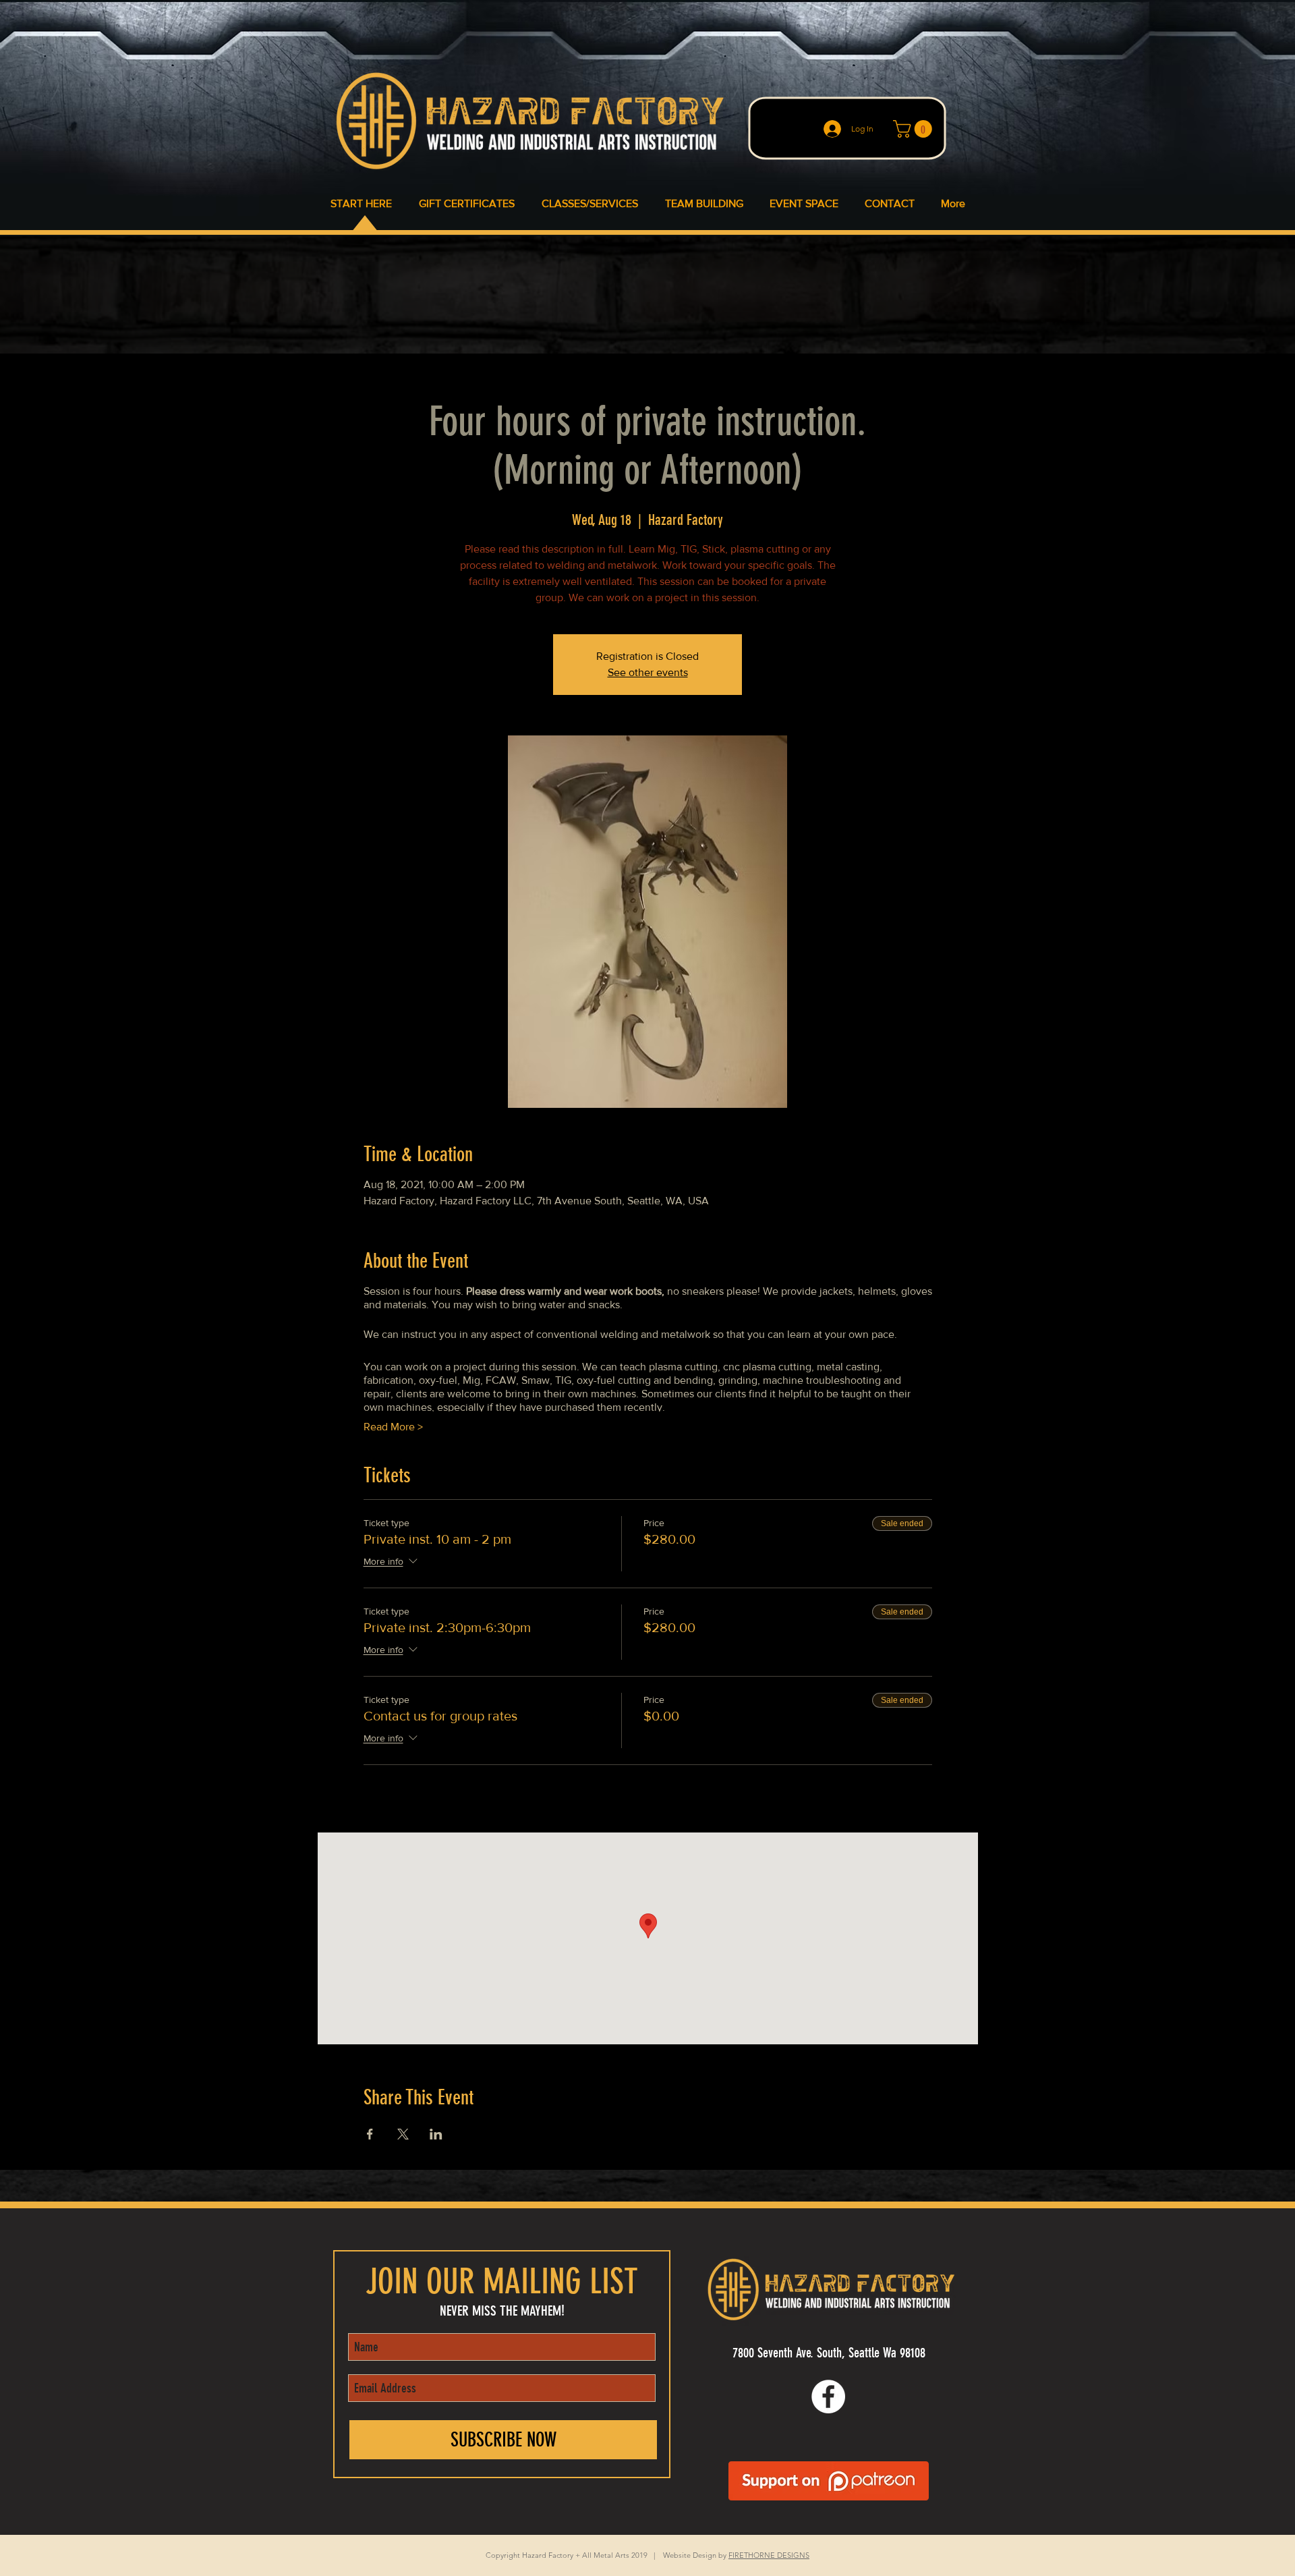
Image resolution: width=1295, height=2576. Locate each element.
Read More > (393, 1427)
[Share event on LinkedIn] (436, 2134)
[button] (915, 129)
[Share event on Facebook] (370, 2134)
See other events (648, 672)
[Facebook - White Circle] (828, 2397)
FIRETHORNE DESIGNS (769, 2555)
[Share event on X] (403, 2134)
